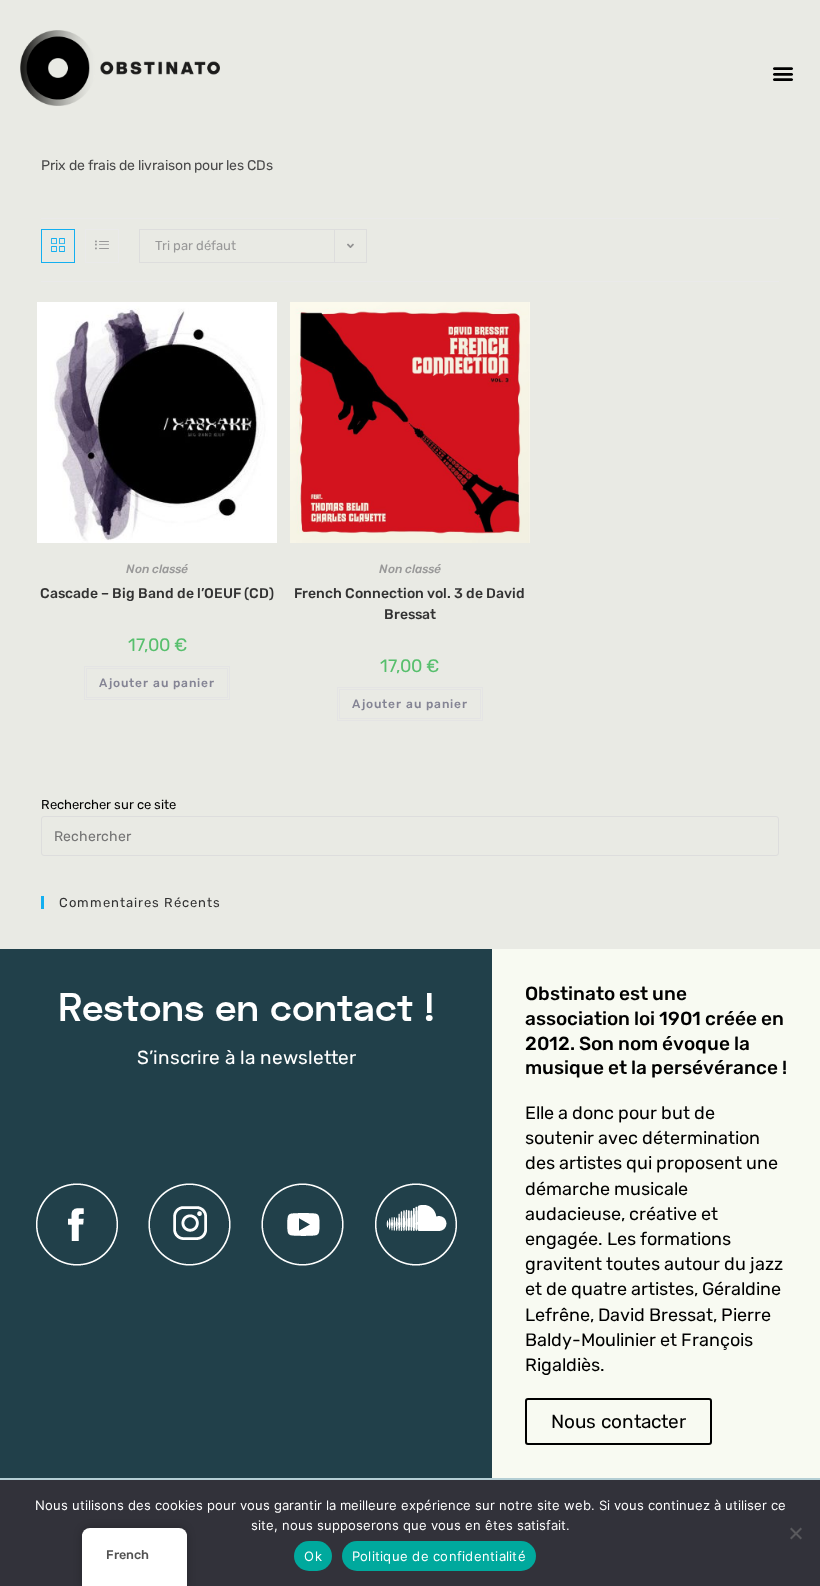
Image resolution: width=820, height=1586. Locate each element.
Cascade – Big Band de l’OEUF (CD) (157, 593)
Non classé (157, 569)
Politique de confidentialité (439, 1556)
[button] (783, 72)
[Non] (795, 1533)
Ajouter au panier (157, 683)
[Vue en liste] (102, 246)
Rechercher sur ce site (108, 804)
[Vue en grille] (58, 246)
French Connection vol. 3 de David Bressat (409, 604)
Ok (313, 1556)
